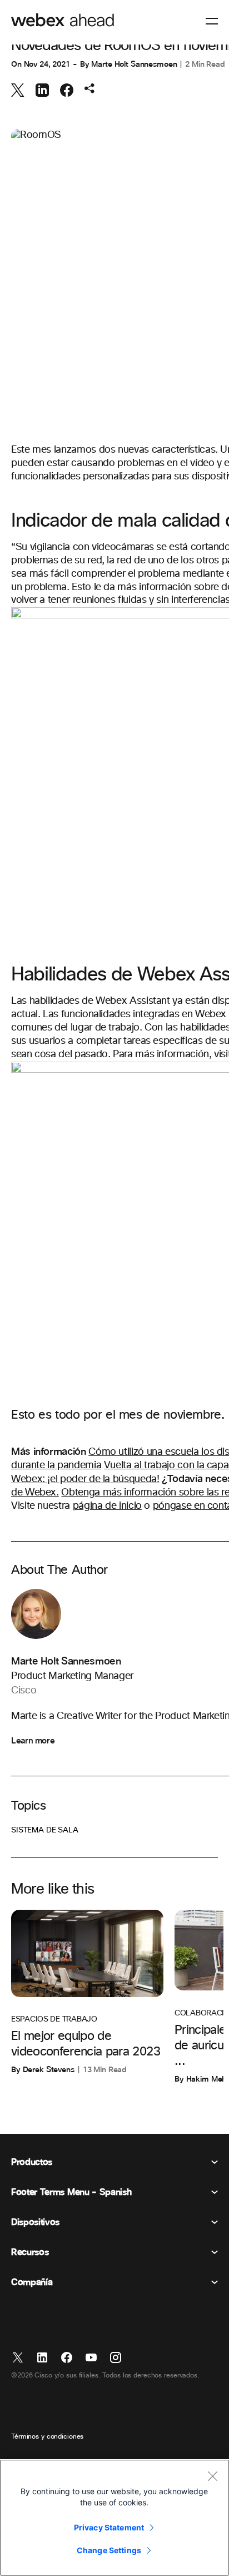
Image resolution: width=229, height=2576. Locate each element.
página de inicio (107, 1506)
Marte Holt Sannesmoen (134, 64)
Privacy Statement (109, 2527)
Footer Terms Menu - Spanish (71, 2192)
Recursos (30, 2252)
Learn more (33, 1741)
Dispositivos (35, 2222)
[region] (114, 2518)
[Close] (212, 2476)
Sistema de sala (45, 1830)
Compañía (32, 2282)
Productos (32, 2162)
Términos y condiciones (47, 2437)
